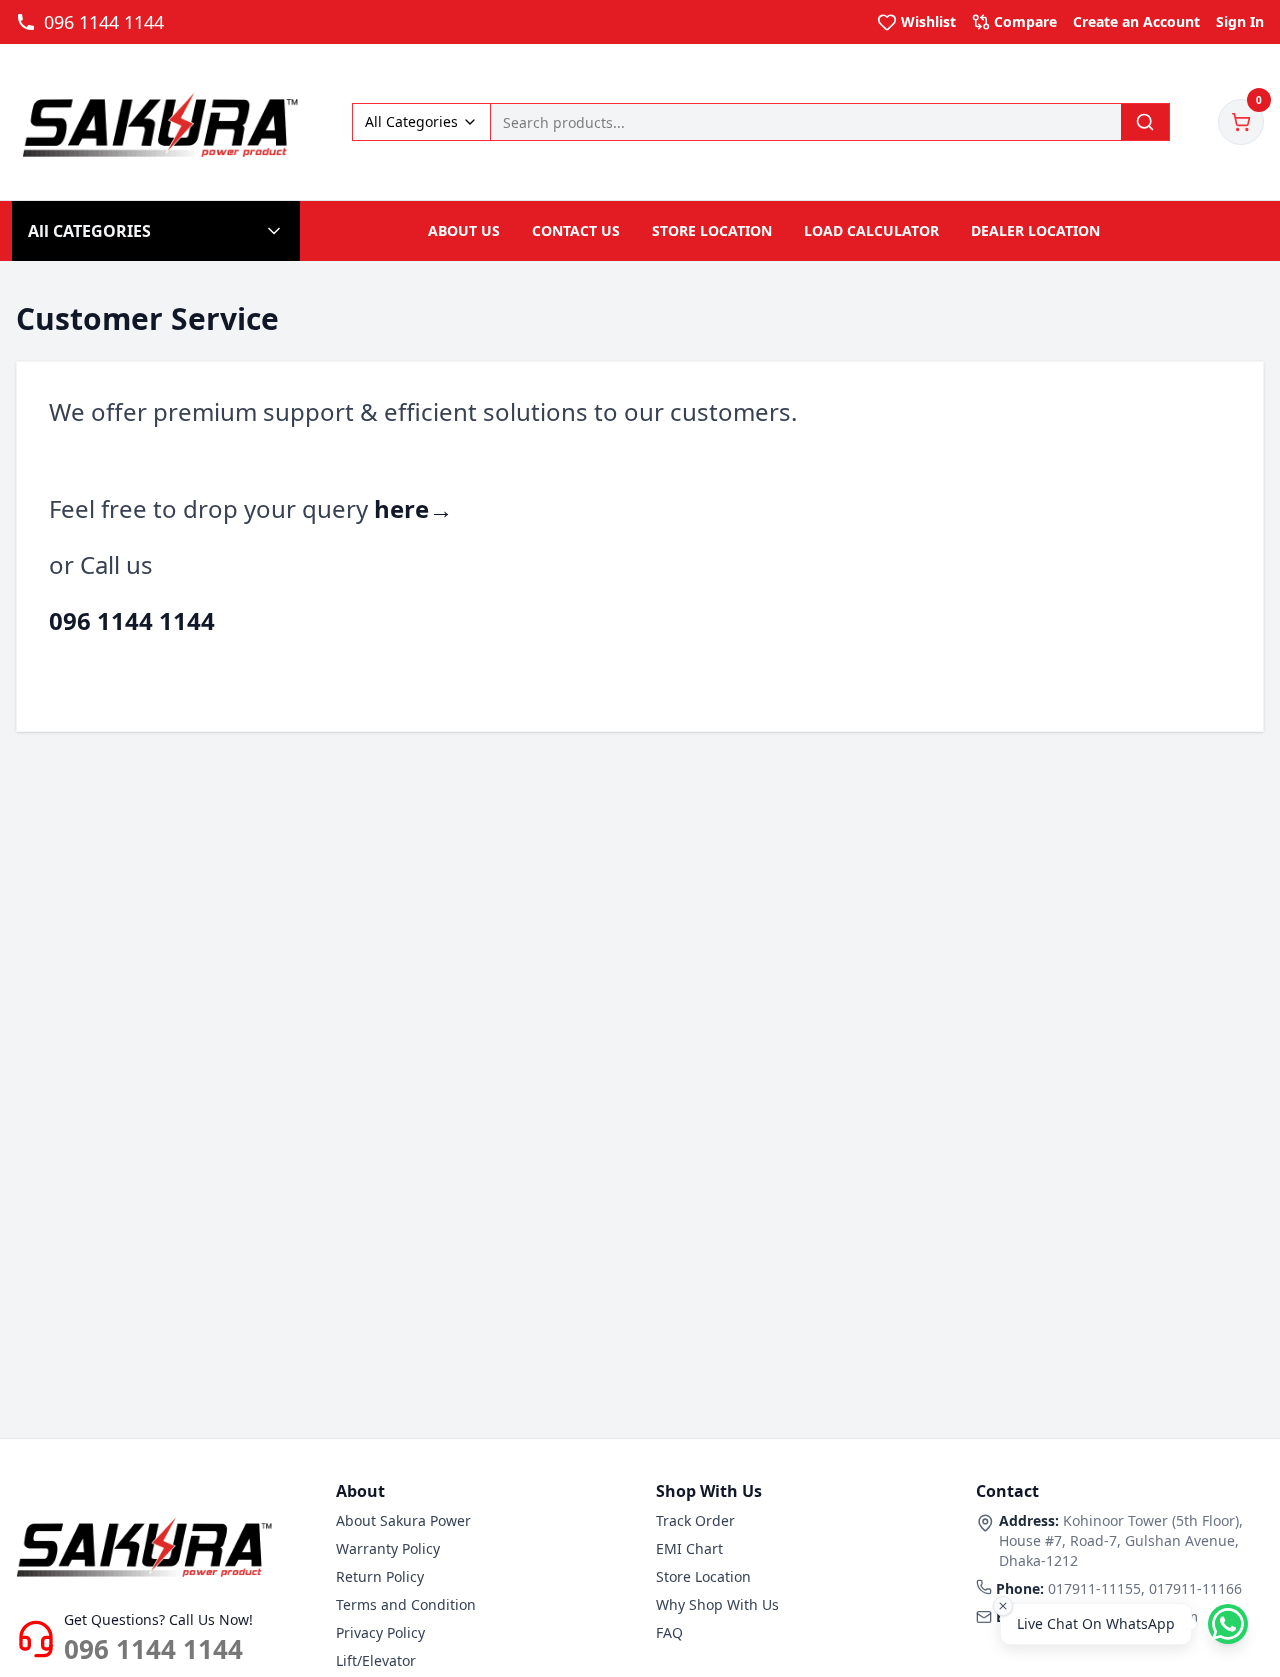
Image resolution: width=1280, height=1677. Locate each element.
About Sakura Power (403, 1520)
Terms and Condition (406, 1604)
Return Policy (380, 1576)
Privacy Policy (380, 1632)
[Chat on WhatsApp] (1228, 1624)
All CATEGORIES (89, 231)
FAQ (669, 1632)
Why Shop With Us (717, 1604)
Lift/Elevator (376, 1660)
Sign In (1240, 21)
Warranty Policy (388, 1548)
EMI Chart (689, 1548)
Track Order (695, 1520)
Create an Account (1136, 21)
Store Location (703, 1576)
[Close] (1003, 1606)
